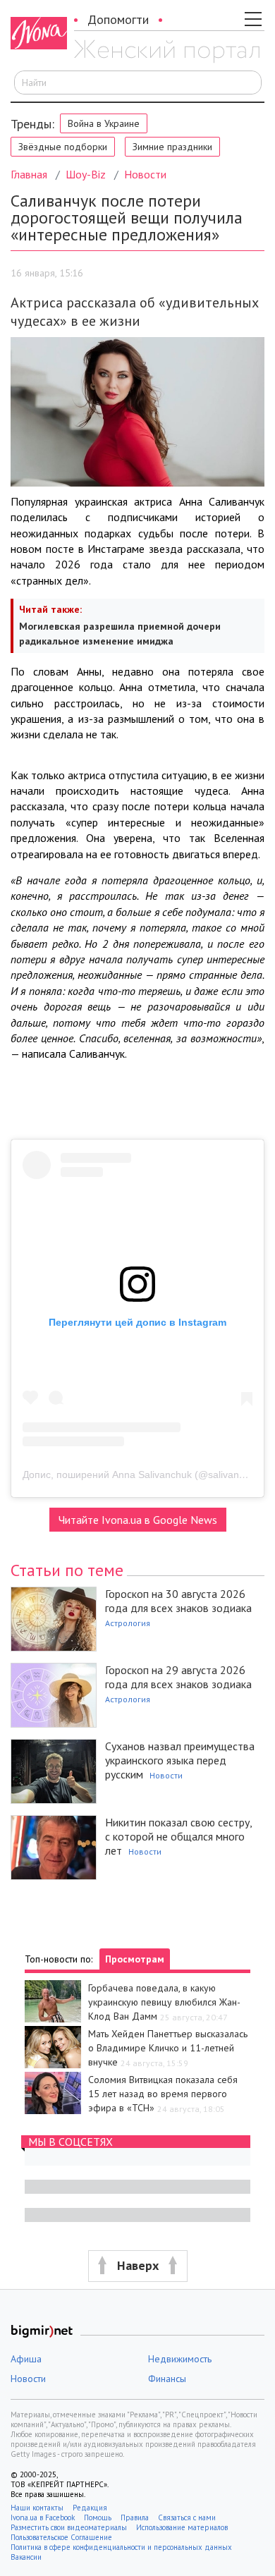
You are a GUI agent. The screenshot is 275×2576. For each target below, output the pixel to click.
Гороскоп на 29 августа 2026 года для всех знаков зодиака (178, 1677)
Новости (145, 174)
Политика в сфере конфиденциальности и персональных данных (121, 2547)
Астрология (128, 1623)
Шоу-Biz (86, 174)
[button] (137, 2266)
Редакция (90, 2508)
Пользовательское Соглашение (61, 2537)
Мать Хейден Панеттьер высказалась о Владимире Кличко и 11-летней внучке (168, 2048)
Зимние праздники (172, 147)
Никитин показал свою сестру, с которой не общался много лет (178, 1836)
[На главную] (167, 51)
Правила (135, 2517)
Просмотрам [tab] (135, 1959)
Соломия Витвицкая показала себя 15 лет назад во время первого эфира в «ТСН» (163, 2094)
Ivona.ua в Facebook (43, 2517)
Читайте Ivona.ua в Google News (138, 1520)
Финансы (167, 2379)
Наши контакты (37, 2508)
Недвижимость (180, 2359)
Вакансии (26, 2557)
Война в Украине (104, 123)
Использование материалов (182, 2527)
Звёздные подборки (63, 147)
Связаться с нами (187, 2517)
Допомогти (118, 19)
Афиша (26, 2359)
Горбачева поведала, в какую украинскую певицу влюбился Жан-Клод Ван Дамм (164, 2002)
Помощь (98, 2517)
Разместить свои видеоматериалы (69, 2527)
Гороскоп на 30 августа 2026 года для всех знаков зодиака (178, 1601)
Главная (29, 174)
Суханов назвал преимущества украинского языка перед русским (180, 1760)
